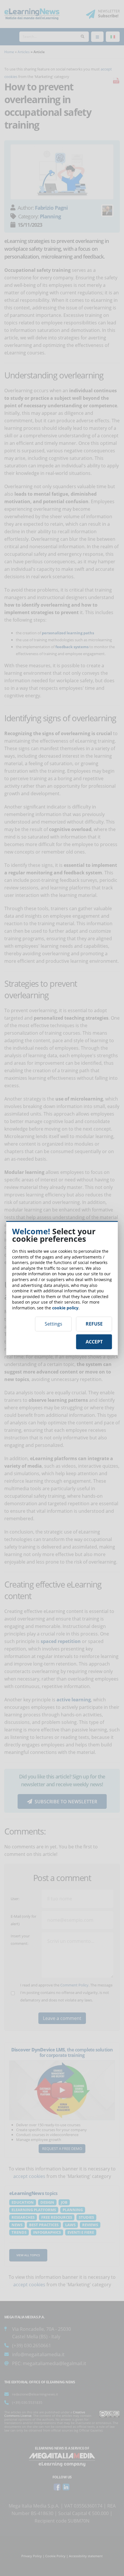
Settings (53, 1324)
